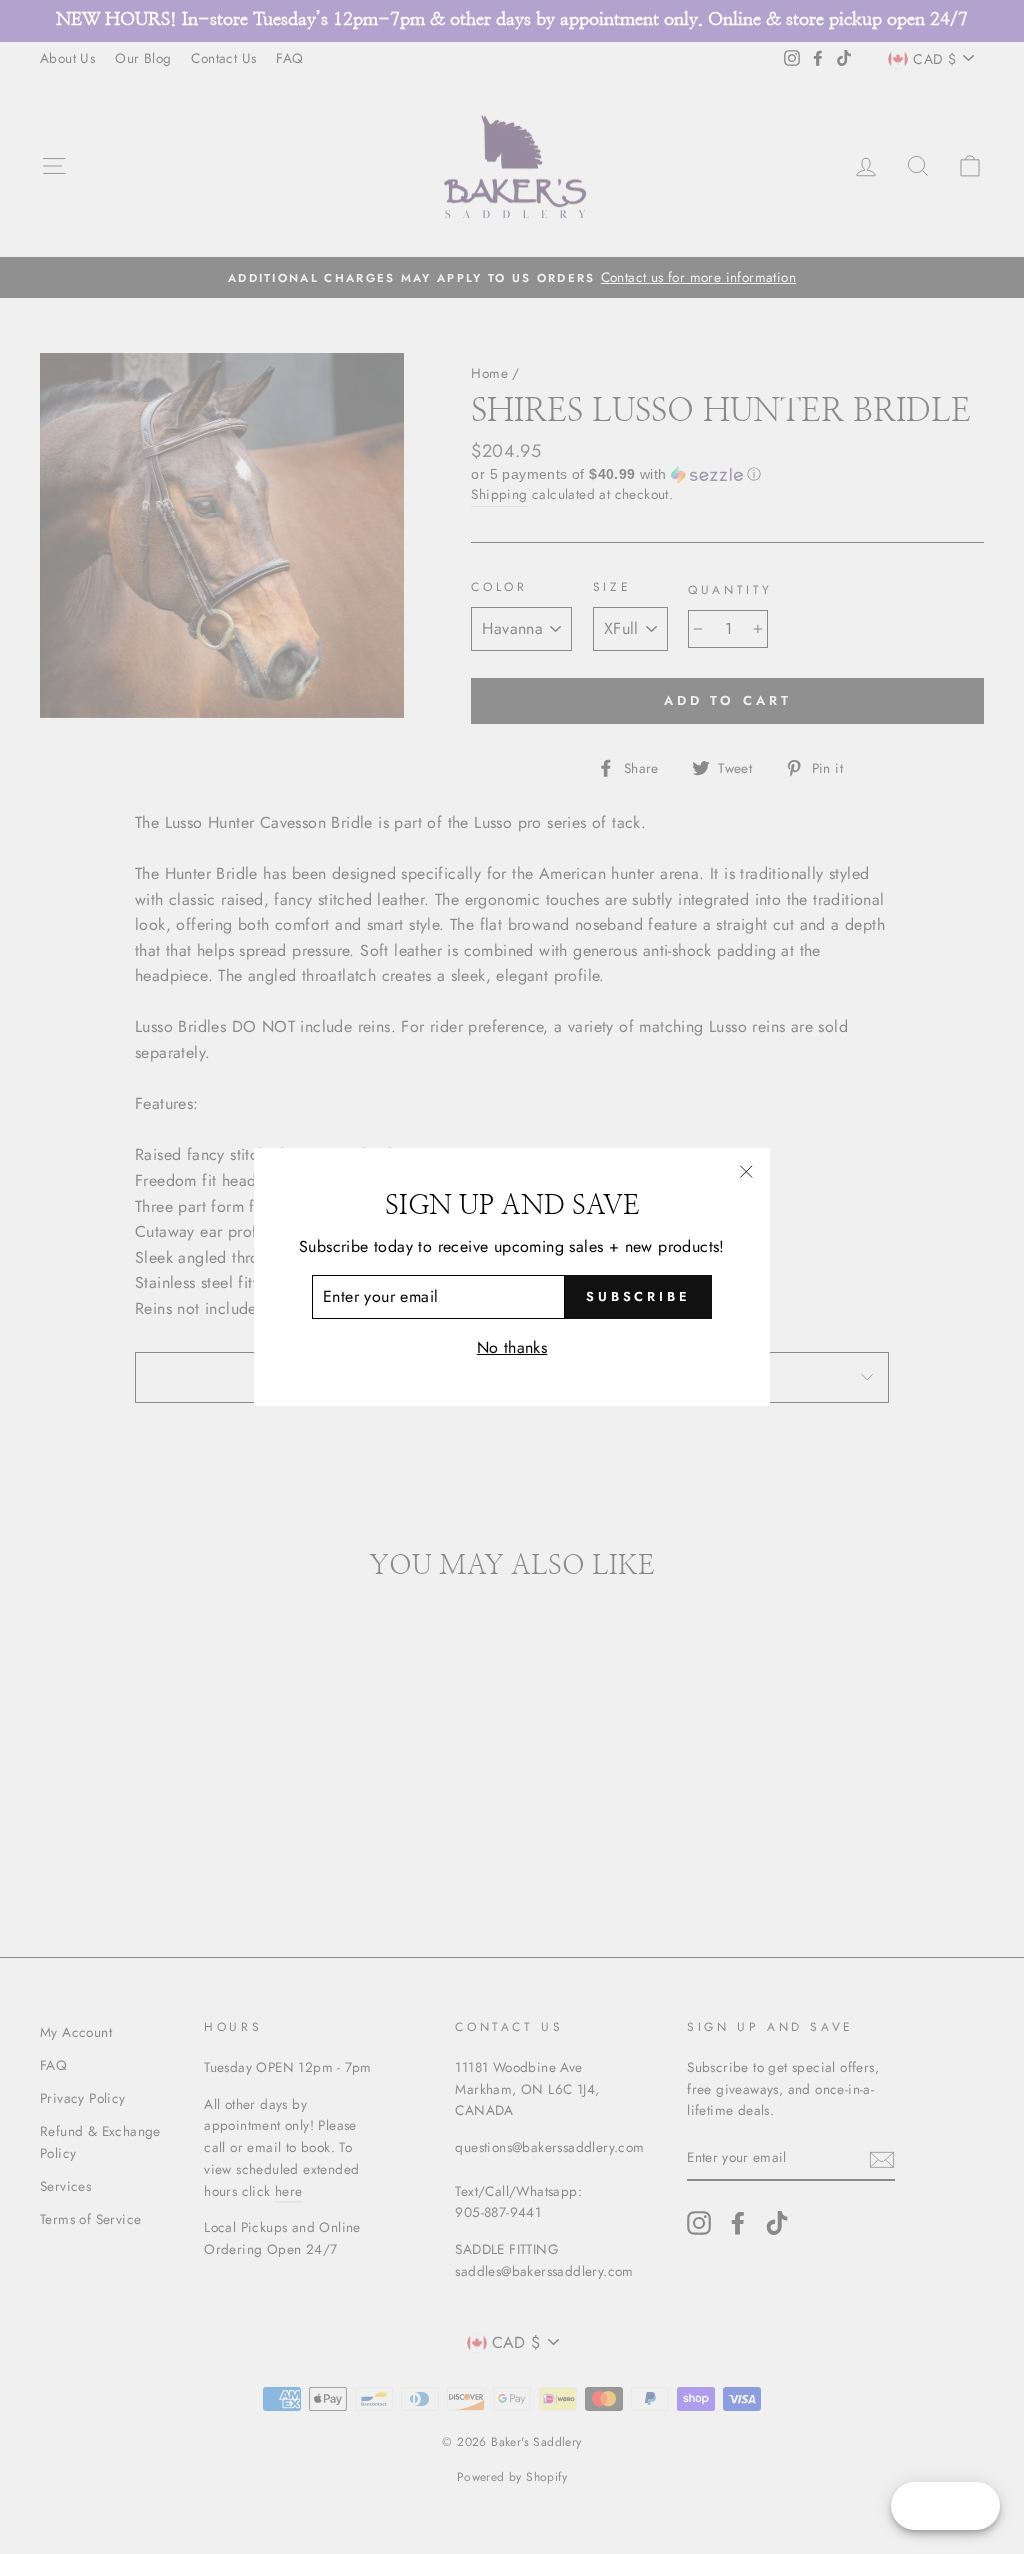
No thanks (512, 1347)
